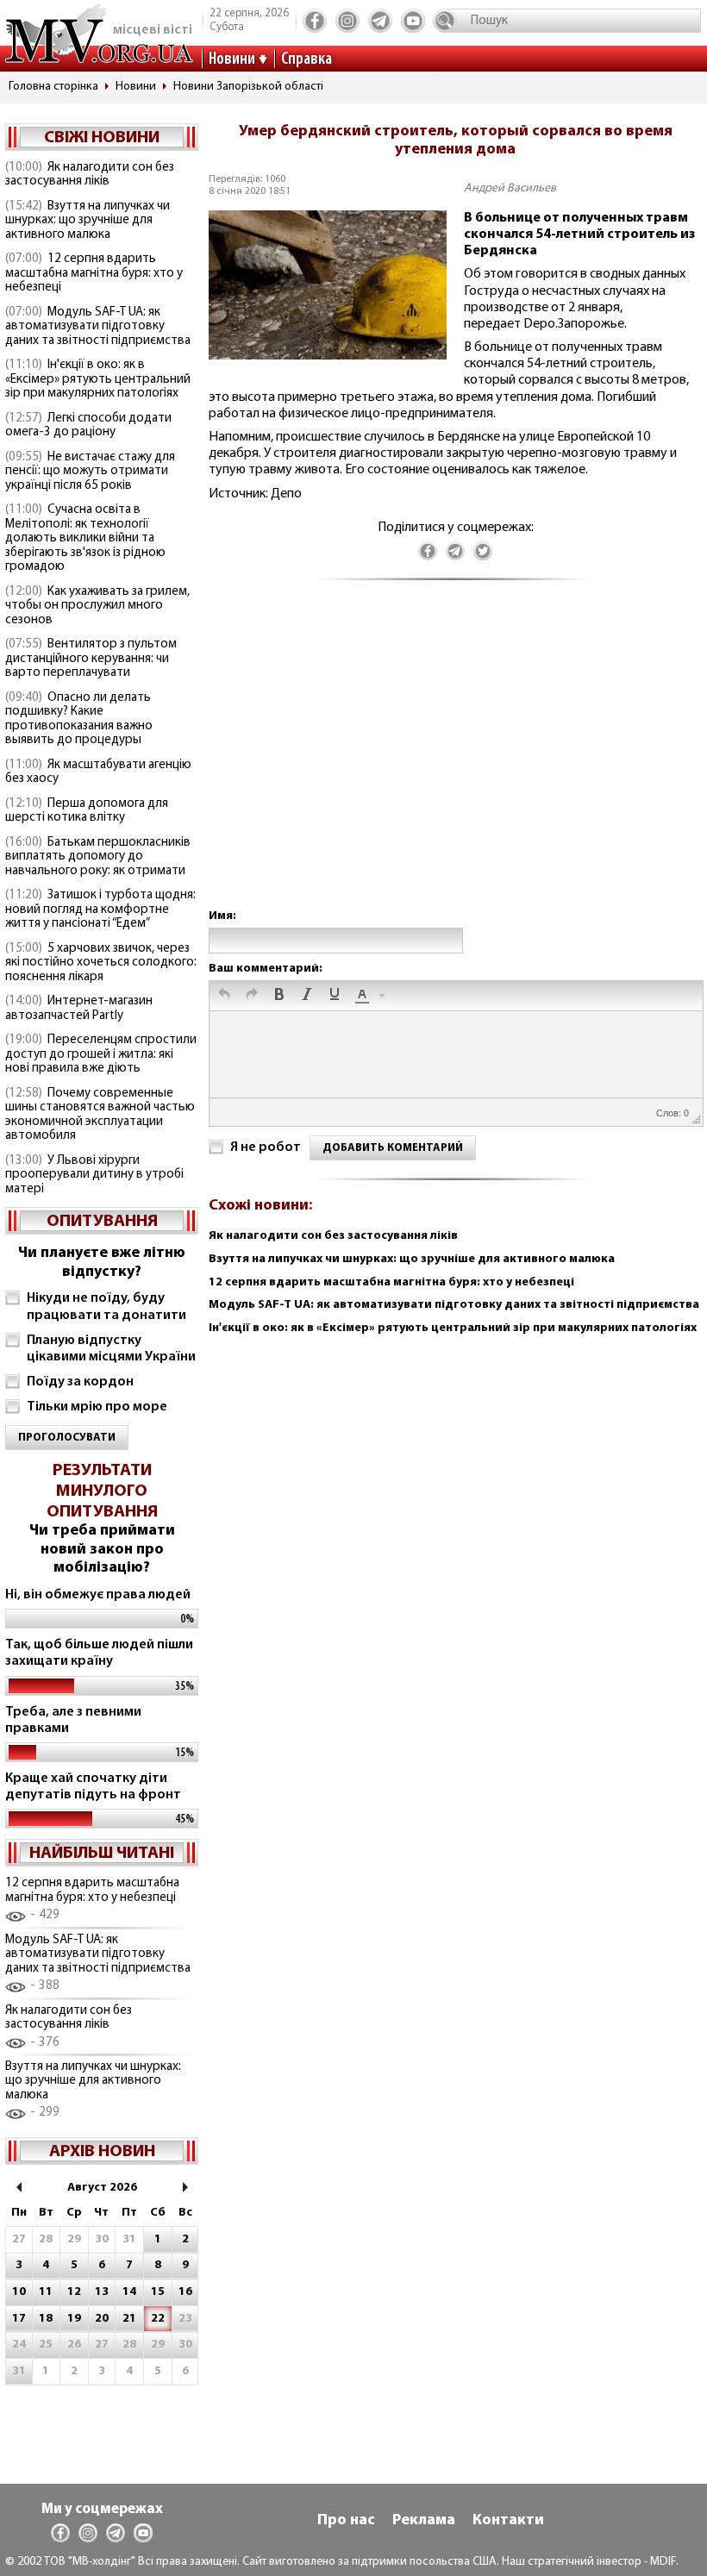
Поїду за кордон (80, 1382)
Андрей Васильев (510, 188)
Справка (307, 59)
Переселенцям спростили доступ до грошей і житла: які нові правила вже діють (101, 1054)
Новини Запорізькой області (248, 87)
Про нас (346, 2521)
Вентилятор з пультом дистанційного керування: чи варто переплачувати (91, 659)
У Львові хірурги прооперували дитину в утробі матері (94, 1175)
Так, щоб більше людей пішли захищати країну (99, 1653)
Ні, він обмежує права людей (98, 1595)
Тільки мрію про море (97, 1407)
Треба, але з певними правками (73, 1720)
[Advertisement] (455, 762)
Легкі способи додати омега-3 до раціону (88, 426)
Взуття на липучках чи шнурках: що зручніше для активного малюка (88, 221)
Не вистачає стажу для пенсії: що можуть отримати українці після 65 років (90, 472)
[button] (224, 996)
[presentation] (224, 996)
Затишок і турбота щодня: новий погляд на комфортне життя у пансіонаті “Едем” (100, 910)
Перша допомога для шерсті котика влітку (87, 811)
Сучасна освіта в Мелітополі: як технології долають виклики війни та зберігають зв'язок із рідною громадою (85, 538)
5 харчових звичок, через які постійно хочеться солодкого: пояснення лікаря (101, 963)
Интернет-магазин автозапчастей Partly (79, 1009)
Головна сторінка (53, 87)
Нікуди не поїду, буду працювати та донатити (106, 1307)
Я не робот (266, 1147)
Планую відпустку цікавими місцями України (111, 1349)
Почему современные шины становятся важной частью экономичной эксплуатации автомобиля (100, 1115)
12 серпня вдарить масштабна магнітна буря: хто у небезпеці (94, 273)
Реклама (424, 2521)
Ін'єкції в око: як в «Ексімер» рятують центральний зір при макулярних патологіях (98, 379)
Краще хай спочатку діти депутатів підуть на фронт (93, 1787)
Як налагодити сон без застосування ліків (90, 175)
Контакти (508, 2521)
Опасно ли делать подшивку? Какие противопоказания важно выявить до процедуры (79, 719)
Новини (232, 59)
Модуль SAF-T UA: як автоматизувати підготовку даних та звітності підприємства (98, 327)
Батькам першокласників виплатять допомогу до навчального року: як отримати (98, 857)
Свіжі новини (102, 138)
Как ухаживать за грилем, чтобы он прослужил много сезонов (97, 606)
